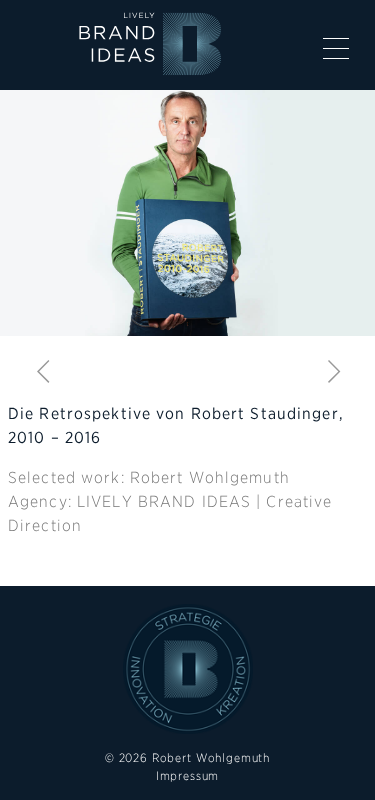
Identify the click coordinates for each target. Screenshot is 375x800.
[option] (187, 213)
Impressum (188, 775)
